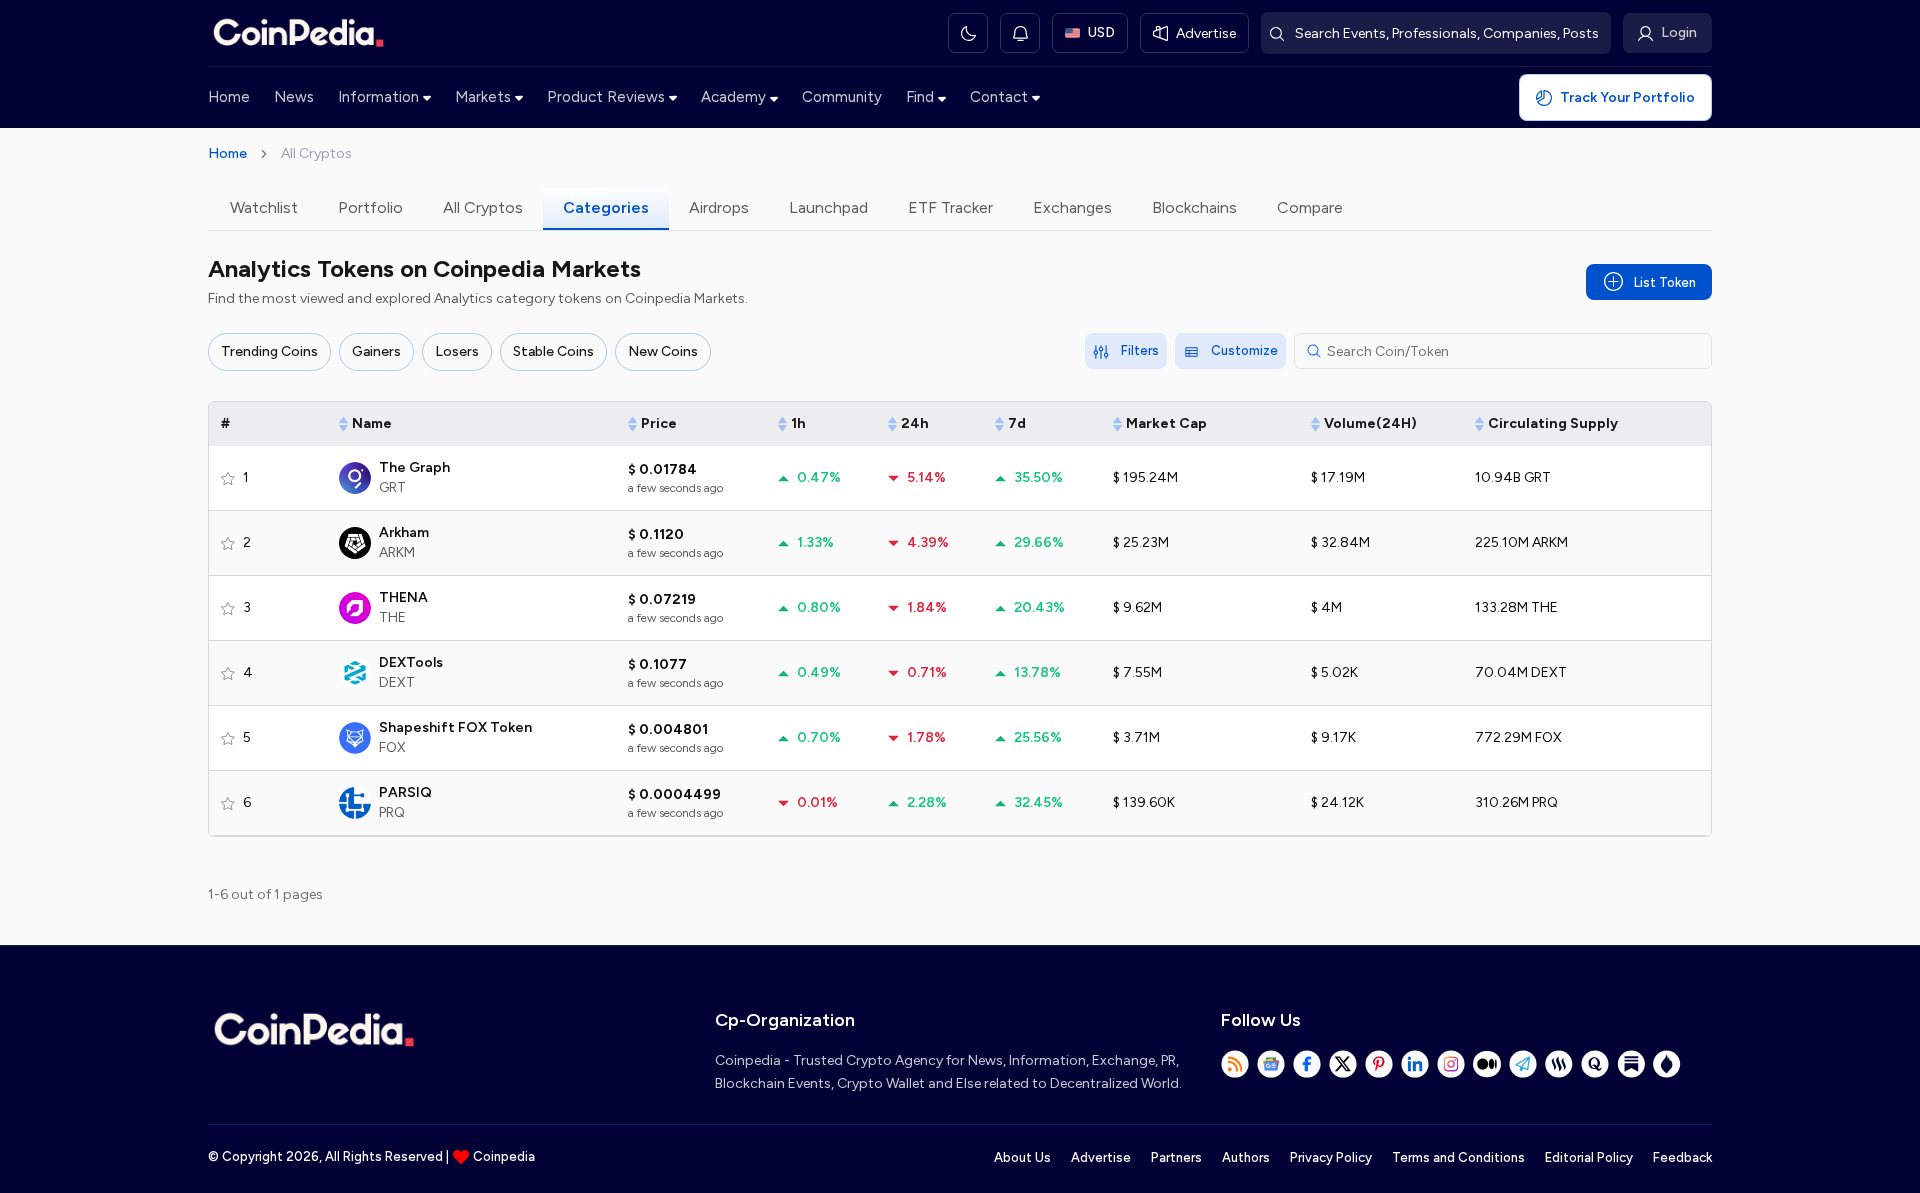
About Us (1022, 1157)
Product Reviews (606, 97)
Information (378, 97)
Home (229, 97)
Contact (999, 97)
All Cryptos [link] (316, 153)
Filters (1140, 350)
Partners (1176, 1157)
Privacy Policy (1331, 1157)
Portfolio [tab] (370, 207)
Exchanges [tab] (1072, 207)
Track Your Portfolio (1627, 97)
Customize (1244, 350)
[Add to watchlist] (228, 478)
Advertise (1101, 1157)
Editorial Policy (1589, 1157)
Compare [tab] (1310, 207)
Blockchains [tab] (1194, 207)
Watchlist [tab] (264, 207)
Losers (457, 351)
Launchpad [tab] (828, 207)
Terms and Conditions (1458, 1157)
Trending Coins (269, 351)
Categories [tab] (606, 207)
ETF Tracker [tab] (950, 207)
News (294, 97)
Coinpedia (504, 1156)
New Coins (663, 351)
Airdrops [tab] (719, 207)
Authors (1246, 1157)
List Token (1665, 282)
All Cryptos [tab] (483, 207)
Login (1679, 32)
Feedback (1682, 1157)
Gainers (376, 351)
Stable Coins (553, 351)
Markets (483, 97)
